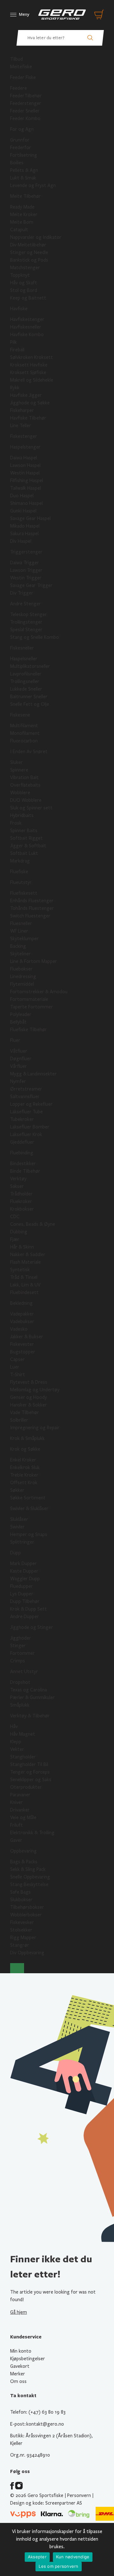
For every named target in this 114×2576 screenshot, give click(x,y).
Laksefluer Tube (26, 1112)
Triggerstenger (26, 552)
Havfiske (19, 309)
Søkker (17, 1490)
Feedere (19, 88)
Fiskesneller (22, 648)
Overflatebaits (25, 785)
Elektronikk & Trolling (32, 1833)
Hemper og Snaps (29, 1534)
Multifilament (24, 726)
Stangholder (23, 1757)
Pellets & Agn (24, 170)
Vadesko (19, 1329)
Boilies (17, 163)
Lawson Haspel (25, 465)
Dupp (16, 1553)
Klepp (16, 1742)
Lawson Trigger (26, 570)
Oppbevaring (23, 1851)
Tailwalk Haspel (25, 488)
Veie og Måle (23, 1817)
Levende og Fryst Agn (33, 185)
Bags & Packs (24, 1862)
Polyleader (21, 1014)
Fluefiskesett (24, 893)
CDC (15, 1217)
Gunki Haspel (23, 511)
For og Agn (22, 129)
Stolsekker (21, 1930)
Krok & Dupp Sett (28, 1609)
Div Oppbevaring (27, 1953)
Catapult (19, 230)
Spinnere (19, 770)
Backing (18, 946)
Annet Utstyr (24, 1672)
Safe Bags (20, 1892)
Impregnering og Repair (35, 1428)
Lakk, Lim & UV (25, 1285)
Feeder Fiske (23, 77)
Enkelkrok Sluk (25, 1467)
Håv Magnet (23, 1734)
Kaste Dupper (24, 1571)
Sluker (16, 762)
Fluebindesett (24, 1292)
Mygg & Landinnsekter (33, 1074)
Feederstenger (26, 103)
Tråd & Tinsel (24, 1277)
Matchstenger (25, 268)
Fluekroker (21, 1201)
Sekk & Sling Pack (28, 1869)
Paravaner (20, 1795)
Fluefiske (19, 872)
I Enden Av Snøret (29, 752)
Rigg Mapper (23, 1938)
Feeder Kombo (25, 118)
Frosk (16, 823)
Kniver (16, 1802)
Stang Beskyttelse (29, 1884)
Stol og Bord (24, 290)
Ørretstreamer (26, 1089)
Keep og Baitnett (28, 298)
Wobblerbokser (26, 1915)
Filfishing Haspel (27, 481)
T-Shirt (18, 1375)
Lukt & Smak (23, 178)
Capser (17, 1359)
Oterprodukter (26, 1787)
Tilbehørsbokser (27, 1907)
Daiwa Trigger (25, 563)
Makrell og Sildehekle (32, 380)
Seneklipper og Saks (31, 1780)
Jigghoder (21, 1638)
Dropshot (20, 1682)
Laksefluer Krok (26, 1134)
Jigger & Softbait (28, 846)
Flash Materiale (25, 1262)
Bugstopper (23, 1352)
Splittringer (22, 1542)
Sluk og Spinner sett (31, 808)
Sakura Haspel (24, 534)
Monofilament (25, 733)
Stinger (18, 1646)
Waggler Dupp (25, 1579)
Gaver (16, 1840)
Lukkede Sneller (26, 689)
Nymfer (18, 1081)
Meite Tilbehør (25, 196)
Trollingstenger (26, 622)
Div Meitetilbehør (28, 245)
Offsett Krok (24, 1483)
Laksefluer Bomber (30, 1127)
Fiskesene (20, 715)
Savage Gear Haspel (30, 518)
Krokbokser (22, 1209)
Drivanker (20, 1810)
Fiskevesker (22, 1922)
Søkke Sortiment (28, 1498)
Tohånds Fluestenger (32, 908)
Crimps (18, 1661)
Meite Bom (22, 222)
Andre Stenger (25, 604)
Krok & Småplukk (27, 1438)
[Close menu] (17, 1968)
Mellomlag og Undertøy (35, 1390)
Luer (15, 1367)
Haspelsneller (24, 659)
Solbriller (19, 1420)
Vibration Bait (24, 777)
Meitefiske (21, 67)
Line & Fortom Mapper (34, 961)
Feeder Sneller (25, 111)
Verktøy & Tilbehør (30, 1716)
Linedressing (23, 977)
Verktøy (18, 1179)
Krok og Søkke (25, 1449)
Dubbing (19, 1232)
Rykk (15, 388)
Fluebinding (22, 1153)
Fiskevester (22, 1344)
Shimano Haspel (26, 503)
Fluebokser (21, 969)
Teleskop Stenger (28, 614)
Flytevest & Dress (29, 1382)
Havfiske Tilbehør (28, 418)
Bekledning (21, 1303)
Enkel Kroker (23, 1460)
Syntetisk (20, 1270)
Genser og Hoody (28, 1397)
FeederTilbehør (26, 96)
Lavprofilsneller (26, 674)
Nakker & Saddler (28, 1255)
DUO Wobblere (26, 800)
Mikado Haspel (25, 526)
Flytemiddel (22, 984)
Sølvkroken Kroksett (32, 357)
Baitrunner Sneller (29, 697)
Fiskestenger (24, 436)
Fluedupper (22, 1586)
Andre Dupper (25, 1617)
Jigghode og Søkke (30, 403)
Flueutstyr (21, 882)
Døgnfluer (21, 1059)
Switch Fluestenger (30, 916)
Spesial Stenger (26, 630)
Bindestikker (23, 1164)
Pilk (13, 342)
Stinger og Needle (29, 252)
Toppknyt (20, 275)
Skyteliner (20, 954)
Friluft (16, 1825)
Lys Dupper (22, 1594)
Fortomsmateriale (29, 999)
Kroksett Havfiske (29, 365)
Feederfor (21, 148)
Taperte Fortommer (32, 1007)
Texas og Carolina (28, 1690)
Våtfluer (19, 1051)
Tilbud (16, 59)
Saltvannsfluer (25, 1097)
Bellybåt (18, 1022)
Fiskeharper (22, 410)
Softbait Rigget (26, 838)
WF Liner (19, 931)
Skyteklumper (24, 939)
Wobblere (20, 793)
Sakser (17, 1186)
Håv (14, 1726)
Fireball (17, 350)
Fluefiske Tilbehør (28, 1030)
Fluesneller (21, 923)
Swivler (17, 1527)
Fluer (15, 1040)
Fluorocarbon (24, 741)
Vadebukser (22, 1321)
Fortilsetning (24, 155)
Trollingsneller (25, 681)
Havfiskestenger (27, 319)
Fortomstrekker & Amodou (39, 992)
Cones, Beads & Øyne (33, 1224)
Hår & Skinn (22, 1247)
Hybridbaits (22, 815)
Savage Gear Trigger (31, 585)
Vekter (17, 1749)
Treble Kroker (24, 1475)
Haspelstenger (25, 447)
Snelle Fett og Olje (30, 704)
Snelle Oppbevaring (30, 1877)
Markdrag (20, 861)
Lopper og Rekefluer (31, 1104)
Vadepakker (22, 1314)
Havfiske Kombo (27, 335)
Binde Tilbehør (25, 1171)
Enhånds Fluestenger (32, 901)
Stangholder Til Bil (29, 1764)
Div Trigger (22, 593)
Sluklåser (19, 1519)
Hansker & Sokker (28, 1405)
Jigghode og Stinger (32, 1627)
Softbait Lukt (24, 853)
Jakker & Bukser (27, 1337)
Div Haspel (21, 541)
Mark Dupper (23, 1563)
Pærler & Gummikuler (32, 1697)
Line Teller (21, 426)
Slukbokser (21, 1900)
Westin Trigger (26, 578)
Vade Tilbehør (25, 1412)
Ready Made (22, 207)
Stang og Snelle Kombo (35, 637)
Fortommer (22, 1653)
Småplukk (20, 1705)
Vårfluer (19, 1066)
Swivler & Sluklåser (29, 1509)
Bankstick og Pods (29, 260)
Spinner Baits (24, 831)
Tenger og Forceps (30, 1772)
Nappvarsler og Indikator (36, 237)
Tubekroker (22, 1119)
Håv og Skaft (24, 283)
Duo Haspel (22, 496)
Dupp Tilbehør (25, 1601)
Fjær (15, 1239)
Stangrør (20, 1945)
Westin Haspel (25, 473)
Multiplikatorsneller (30, 666)
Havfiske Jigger (26, 395)
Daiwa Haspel (24, 458)
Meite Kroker (24, 215)
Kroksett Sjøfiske (28, 372)
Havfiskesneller (26, 327)
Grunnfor (20, 140)
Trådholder (21, 1194)
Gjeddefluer (22, 1142)
